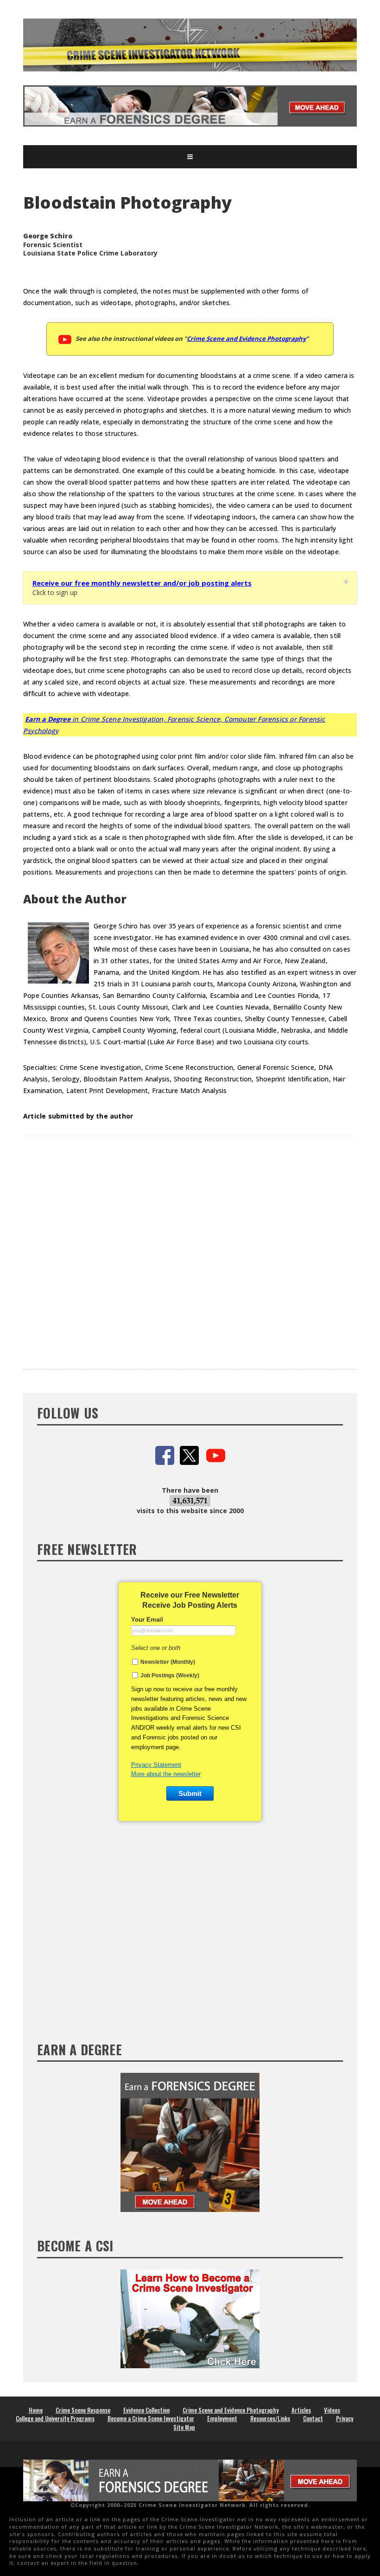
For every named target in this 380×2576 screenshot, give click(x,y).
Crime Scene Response (83, 2410)
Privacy (345, 2418)
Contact (313, 2418)
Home (36, 2410)
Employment (222, 2418)
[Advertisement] (190, 1246)
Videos (332, 2410)
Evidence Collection (146, 2410)
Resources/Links (270, 2418)
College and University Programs (55, 2418)
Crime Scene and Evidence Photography (246, 339)
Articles (301, 2410)
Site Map (184, 2427)
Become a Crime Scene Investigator (151, 2418)
